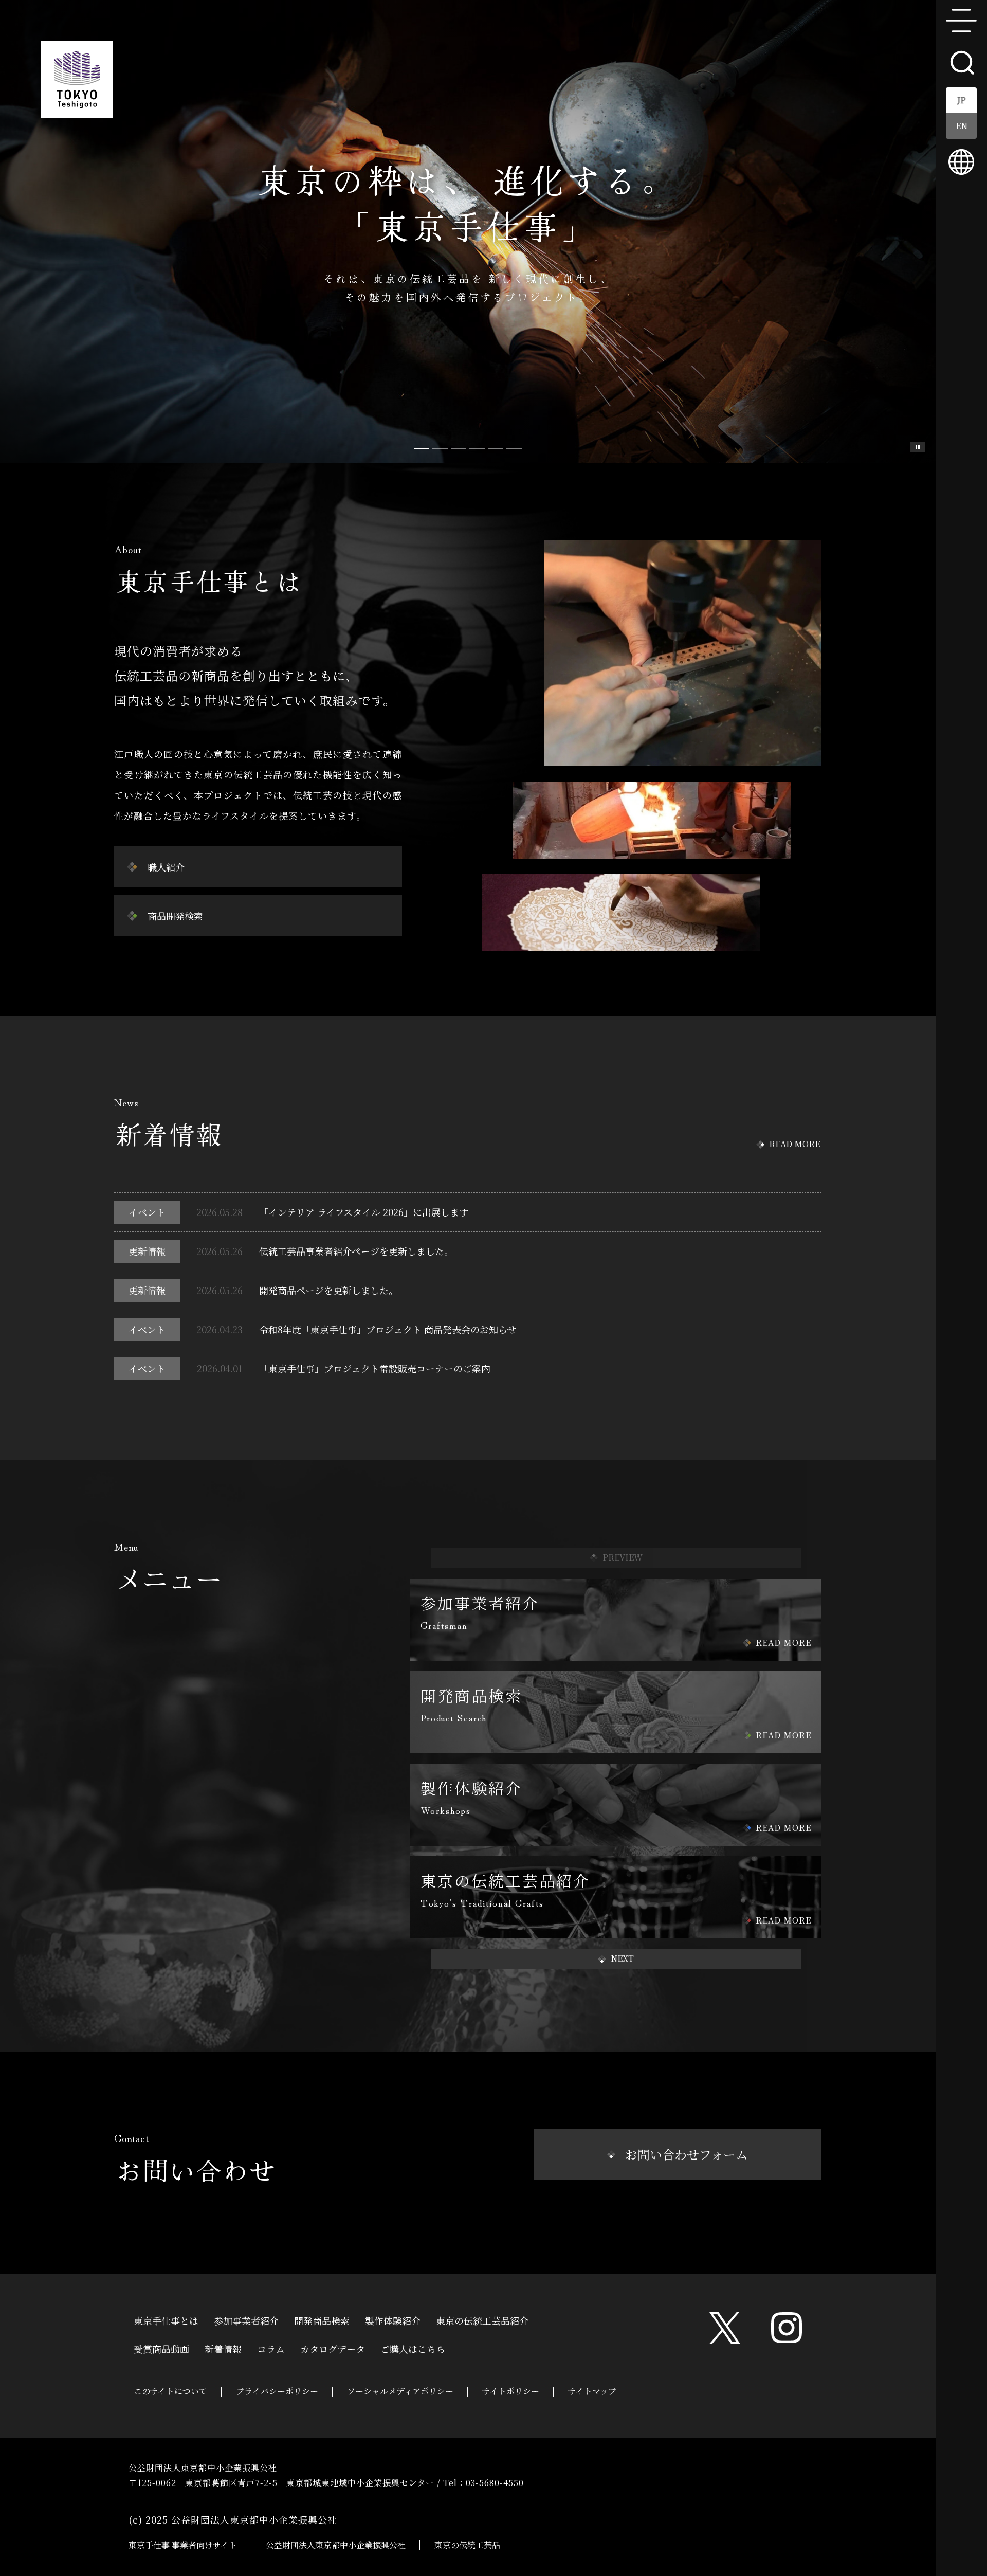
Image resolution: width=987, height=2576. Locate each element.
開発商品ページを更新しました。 (328, 1290)
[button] (616, 1959)
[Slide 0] (422, 449)
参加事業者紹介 (246, 2319)
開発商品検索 (322, 2319)
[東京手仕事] (77, 80)
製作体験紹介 (393, 2319)
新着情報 (223, 2348)
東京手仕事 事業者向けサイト (183, 2545)
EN (962, 126)
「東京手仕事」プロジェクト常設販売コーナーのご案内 (375, 1368)
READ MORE (794, 1144)
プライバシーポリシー (277, 2391)
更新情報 (147, 1251)
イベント (147, 1212)
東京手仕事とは (166, 2319)
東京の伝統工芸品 (467, 2545)
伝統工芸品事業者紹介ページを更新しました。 (356, 1251)
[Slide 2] (459, 449)
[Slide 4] (496, 449)
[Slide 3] (477, 449)
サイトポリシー (511, 2391)
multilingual (961, 162)
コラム (271, 2348)
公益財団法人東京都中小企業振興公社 (336, 2545)
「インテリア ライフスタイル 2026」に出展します (364, 1212)
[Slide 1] (440, 449)
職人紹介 (166, 867)
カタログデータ (333, 2348)
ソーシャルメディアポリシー (400, 2391)
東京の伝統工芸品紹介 (482, 2319)
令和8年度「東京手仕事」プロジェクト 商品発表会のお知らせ (388, 1329)
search (961, 62)
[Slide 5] (514, 449)
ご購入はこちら (413, 2348)
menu (961, 21)
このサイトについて (170, 2391)
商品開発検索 (175, 916)
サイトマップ (592, 2391)
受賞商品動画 (161, 2348)
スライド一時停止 (918, 447)
